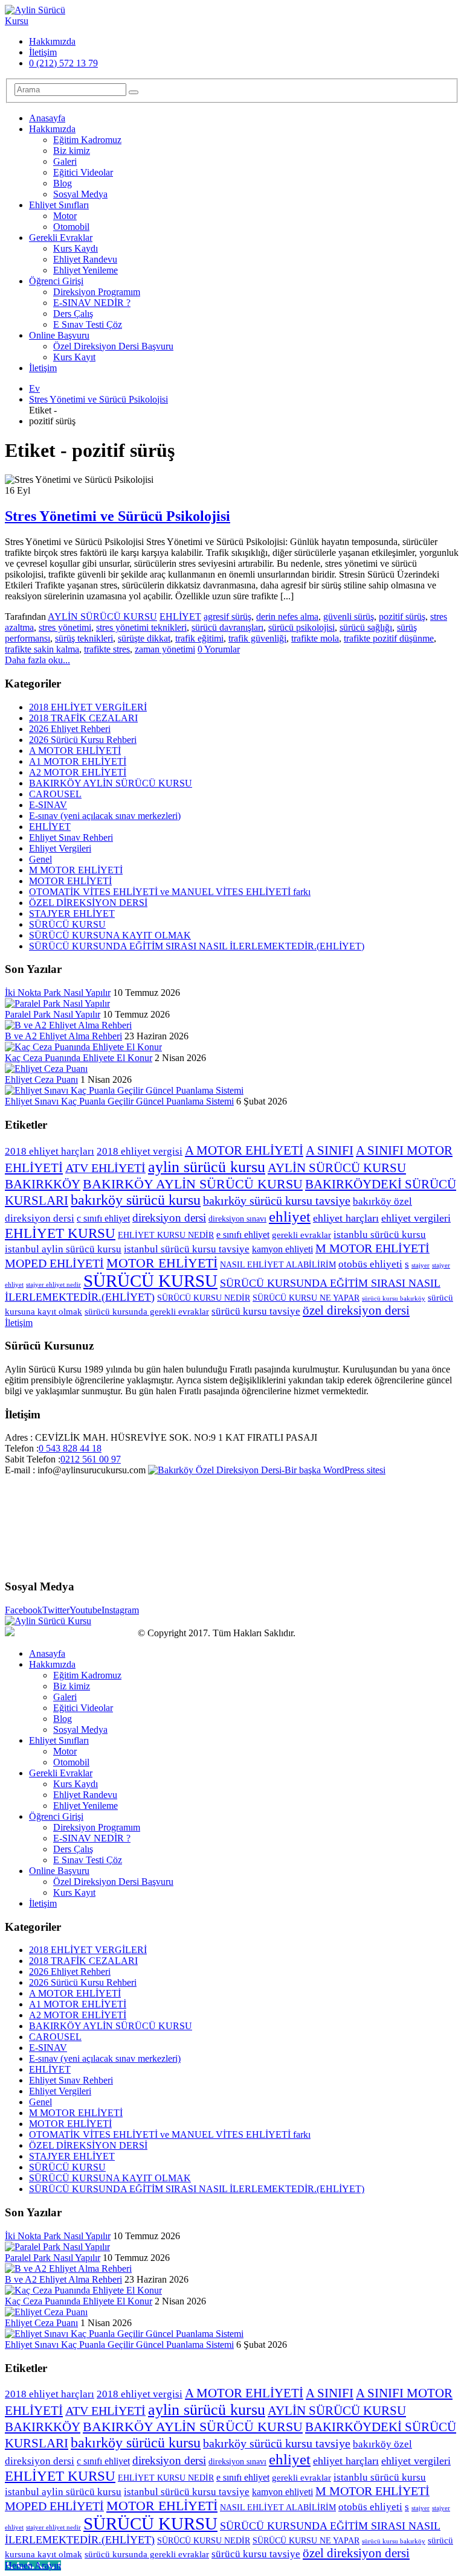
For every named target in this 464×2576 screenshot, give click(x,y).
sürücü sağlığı (366, 627)
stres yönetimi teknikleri (141, 627)
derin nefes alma (287, 617)
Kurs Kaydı (76, 248)
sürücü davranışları (227, 627)
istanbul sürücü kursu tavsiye (187, 1249)
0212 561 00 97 (91, 1459)
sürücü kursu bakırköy (394, 1299)
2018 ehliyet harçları (50, 1151)
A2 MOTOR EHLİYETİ (78, 772)
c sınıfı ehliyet (103, 1218)
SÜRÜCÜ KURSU (67, 924)
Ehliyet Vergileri (60, 848)
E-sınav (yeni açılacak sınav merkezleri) (105, 816)
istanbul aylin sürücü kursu (63, 1249)
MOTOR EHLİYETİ (70, 881)
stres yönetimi (65, 627)
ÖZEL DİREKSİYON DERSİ (88, 903)
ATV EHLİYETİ (105, 1168)
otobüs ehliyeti (370, 1264)
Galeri (65, 161)
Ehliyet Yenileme (85, 270)
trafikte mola (315, 638)
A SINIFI (330, 1150)
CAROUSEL (55, 794)
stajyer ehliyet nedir (53, 1285)
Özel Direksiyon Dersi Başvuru (113, 346)
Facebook (24, 1610)
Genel (40, 859)
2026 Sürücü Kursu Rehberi (83, 740)
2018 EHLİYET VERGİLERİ (88, 707)
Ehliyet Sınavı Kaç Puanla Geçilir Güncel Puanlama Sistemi (119, 1101)
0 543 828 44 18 (70, 1448)
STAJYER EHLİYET (72, 913)
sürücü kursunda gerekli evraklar (147, 1312)
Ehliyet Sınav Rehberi (71, 837)
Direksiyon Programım (97, 292)
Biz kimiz (72, 151)
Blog (63, 183)
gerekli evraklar (301, 1235)
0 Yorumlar (219, 649)
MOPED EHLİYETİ (54, 1263)
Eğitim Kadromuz (87, 140)
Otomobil (71, 227)
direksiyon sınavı (237, 1219)
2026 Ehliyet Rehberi (70, 729)
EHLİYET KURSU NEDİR (166, 1235)
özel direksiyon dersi (356, 1310)
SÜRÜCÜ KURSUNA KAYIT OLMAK (110, 935)
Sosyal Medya (80, 194)
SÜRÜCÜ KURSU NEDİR (204, 1298)
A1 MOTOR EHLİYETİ (78, 761)
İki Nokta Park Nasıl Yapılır (58, 993)
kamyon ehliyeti (282, 1249)
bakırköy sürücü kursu (136, 1200)
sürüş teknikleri (84, 638)
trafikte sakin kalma (42, 649)
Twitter (56, 1610)
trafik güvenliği (257, 638)
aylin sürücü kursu (207, 1167)
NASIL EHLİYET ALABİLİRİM (278, 1265)
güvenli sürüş (349, 617)
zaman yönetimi (165, 649)
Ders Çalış (73, 314)
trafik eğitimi (199, 638)
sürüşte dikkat (144, 638)
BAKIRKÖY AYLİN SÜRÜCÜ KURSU (111, 783)
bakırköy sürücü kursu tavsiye (277, 1200)
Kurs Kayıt (74, 357)
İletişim (43, 52)
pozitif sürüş (402, 617)
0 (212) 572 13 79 (63, 63)
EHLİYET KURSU (60, 1233)
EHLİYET (180, 617)
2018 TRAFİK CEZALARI (83, 718)
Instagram (120, 1610)
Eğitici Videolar (83, 172)
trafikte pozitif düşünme (389, 638)
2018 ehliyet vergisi (140, 1151)
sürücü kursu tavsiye (256, 1311)
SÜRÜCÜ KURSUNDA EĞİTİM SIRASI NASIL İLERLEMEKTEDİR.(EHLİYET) (197, 946)
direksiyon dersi (169, 1218)
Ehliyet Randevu (85, 259)
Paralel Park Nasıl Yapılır (53, 1014)
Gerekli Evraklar (61, 238)
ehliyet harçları (346, 1218)
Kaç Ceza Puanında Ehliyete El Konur (79, 1058)
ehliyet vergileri (416, 1218)
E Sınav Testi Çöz (88, 324)
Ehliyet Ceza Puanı (41, 1079)
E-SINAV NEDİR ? (92, 303)
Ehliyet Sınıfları (59, 205)
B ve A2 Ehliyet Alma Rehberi (63, 1036)
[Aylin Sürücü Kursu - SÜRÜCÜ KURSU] (38, 21)
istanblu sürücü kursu (380, 1235)
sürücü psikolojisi (301, 627)
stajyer (420, 1265)
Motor (65, 216)
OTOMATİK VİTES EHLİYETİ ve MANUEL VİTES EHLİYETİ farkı (170, 892)
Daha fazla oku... (37, 660)
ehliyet (290, 1216)
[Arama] (134, 92)
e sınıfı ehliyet (243, 1235)
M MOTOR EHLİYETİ (76, 870)
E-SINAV (48, 805)
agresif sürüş (227, 617)
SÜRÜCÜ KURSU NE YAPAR (306, 1298)
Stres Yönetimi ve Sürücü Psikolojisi (118, 516)
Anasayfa (47, 118)
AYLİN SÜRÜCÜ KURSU (102, 617)
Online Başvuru (59, 335)
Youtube (85, 1610)
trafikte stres (107, 649)
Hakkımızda (52, 41)
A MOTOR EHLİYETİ (75, 751)
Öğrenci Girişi (56, 281)
